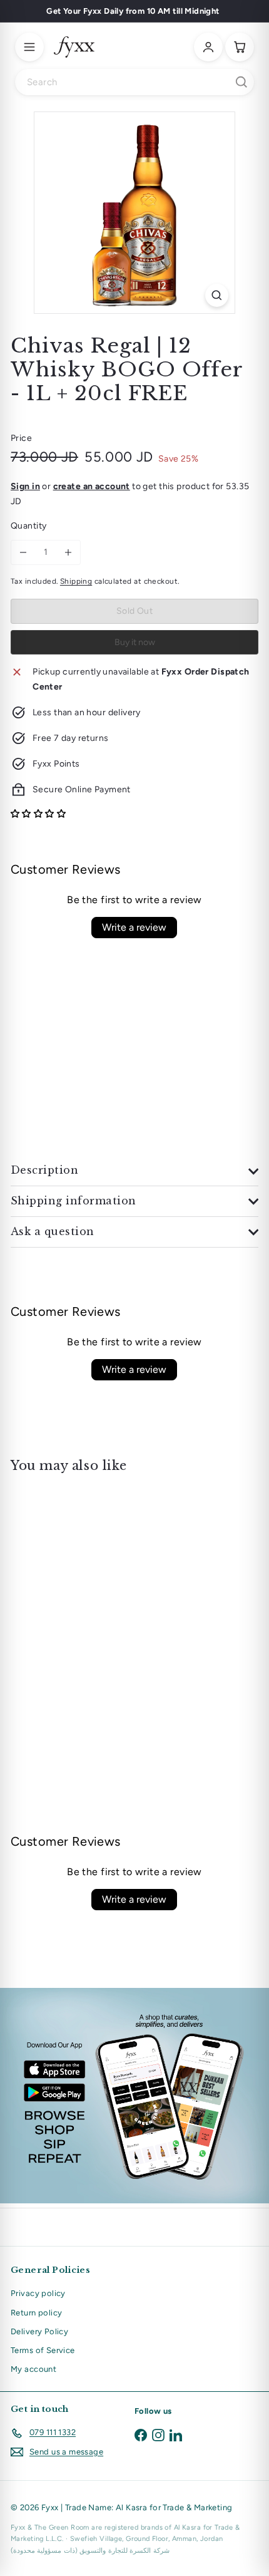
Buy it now (135, 642)
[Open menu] (29, 47)
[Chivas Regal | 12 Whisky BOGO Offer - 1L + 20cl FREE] (89, 1592)
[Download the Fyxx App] (134, 2096)
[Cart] (240, 47)
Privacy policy (38, 2293)
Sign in (25, 486)
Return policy (36, 2313)
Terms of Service (43, 2350)
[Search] (241, 82)
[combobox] (134, 82)
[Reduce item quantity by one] (23, 552)
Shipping (76, 581)
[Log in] (208, 47)
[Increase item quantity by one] (68, 552)
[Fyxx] (74, 47)
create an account (92, 486)
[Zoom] (217, 295)
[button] (38, 814)
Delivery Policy (39, 2331)
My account (33, 2369)
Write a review (134, 927)
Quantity (28, 526)
